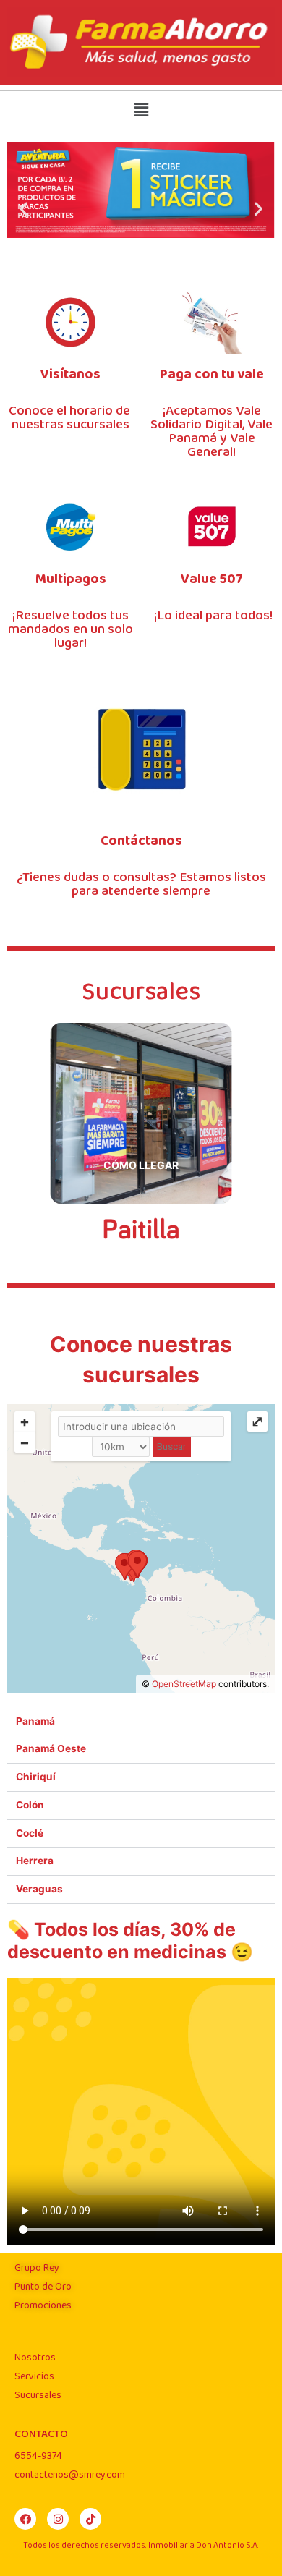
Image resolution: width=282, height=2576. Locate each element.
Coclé (30, 1833)
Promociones (43, 2305)
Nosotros (35, 2358)
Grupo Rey (37, 2268)
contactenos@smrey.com (70, 2475)
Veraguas (39, 1889)
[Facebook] (25, 2519)
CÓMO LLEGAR (141, 1165)
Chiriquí (36, 1777)
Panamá (35, 1721)
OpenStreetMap (184, 1684)
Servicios (34, 2376)
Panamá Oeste (51, 1748)
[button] (23, 209)
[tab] (141, 1722)
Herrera (35, 1861)
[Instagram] (58, 2519)
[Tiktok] (90, 2519)
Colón (30, 1805)
